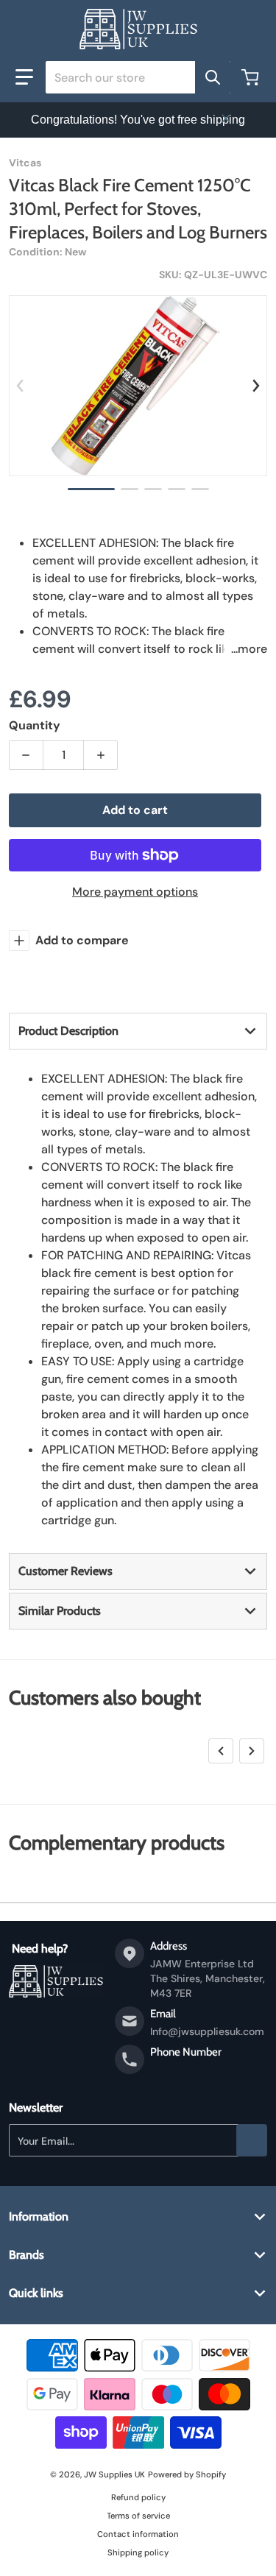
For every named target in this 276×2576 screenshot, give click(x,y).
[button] (24, 77)
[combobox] (138, 77)
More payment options (135, 892)
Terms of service (138, 2516)
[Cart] (252, 77)
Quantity (35, 725)
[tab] (138, 1031)
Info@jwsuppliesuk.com (207, 2031)
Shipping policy (138, 2552)
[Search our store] (213, 77)
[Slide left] (20, 386)
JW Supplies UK (114, 2474)
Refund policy (138, 2497)
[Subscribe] (252, 2140)
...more (249, 649)
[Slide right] (256, 386)
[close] (226, 118)
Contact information (138, 2534)
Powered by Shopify (187, 2474)
